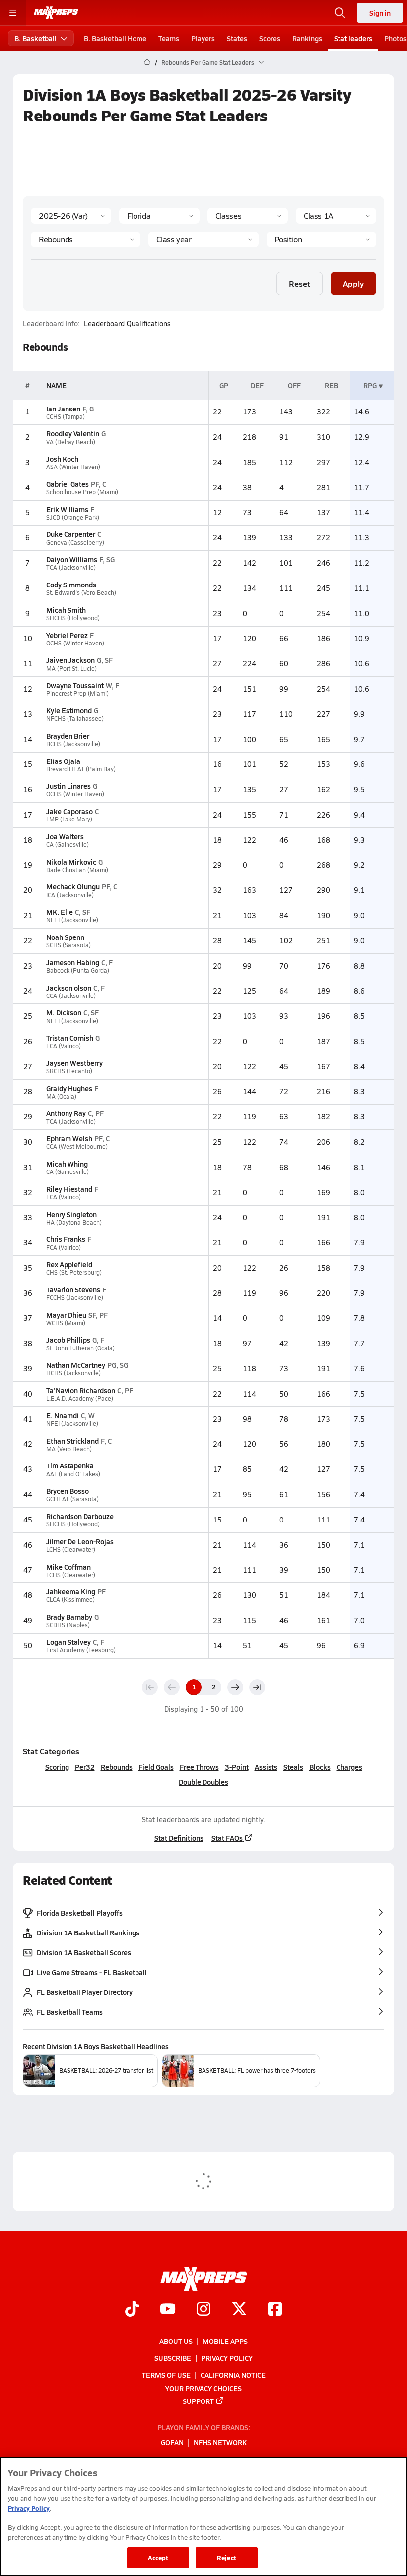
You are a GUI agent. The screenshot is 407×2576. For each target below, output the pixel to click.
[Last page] (257, 1687)
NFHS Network (220, 2442)
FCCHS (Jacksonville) (75, 1298)
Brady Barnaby (69, 1617)
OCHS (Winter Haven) (75, 643)
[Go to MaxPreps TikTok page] (132, 2310)
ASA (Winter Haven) (73, 467)
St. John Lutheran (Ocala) (80, 1348)
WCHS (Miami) (66, 1323)
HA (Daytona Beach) (74, 1222)
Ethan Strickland (72, 1441)
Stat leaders (353, 38)
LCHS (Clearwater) (71, 1550)
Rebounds (117, 1767)
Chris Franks (66, 1239)
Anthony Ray (66, 1113)
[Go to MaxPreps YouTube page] (168, 2310)
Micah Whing (67, 1164)
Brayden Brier (68, 736)
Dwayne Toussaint (75, 685)
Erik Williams (67, 509)
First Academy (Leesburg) (81, 1650)
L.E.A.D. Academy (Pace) (80, 1398)
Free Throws (199, 1767)
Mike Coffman (68, 1567)
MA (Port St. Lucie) (71, 669)
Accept (158, 2557)
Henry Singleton (71, 1214)
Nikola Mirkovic (71, 862)
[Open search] (340, 13)
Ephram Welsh (69, 1138)
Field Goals (156, 1767)
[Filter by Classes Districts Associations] (248, 216)
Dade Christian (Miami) (77, 870)
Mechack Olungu (73, 886)
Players (203, 38)
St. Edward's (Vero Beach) (81, 593)
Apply (353, 283)
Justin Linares (68, 786)
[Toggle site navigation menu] (13, 13)
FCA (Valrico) (64, 1046)
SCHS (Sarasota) (68, 945)
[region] (203, 2516)
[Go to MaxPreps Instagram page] (203, 2310)
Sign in (380, 13)
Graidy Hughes (69, 1088)
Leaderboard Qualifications (127, 324)
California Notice (233, 2375)
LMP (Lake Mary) (69, 819)
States (237, 38)
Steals (293, 1767)
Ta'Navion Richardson (81, 1390)
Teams (169, 38)
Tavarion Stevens (73, 1289)
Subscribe (173, 2358)
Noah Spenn (65, 937)
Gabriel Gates (68, 484)
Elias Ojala (63, 761)
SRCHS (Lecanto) (69, 1071)
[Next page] (235, 1687)
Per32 (85, 1767)
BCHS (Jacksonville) (73, 744)
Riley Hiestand (69, 1189)
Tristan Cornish (70, 1038)
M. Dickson (64, 1012)
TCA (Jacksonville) (71, 567)
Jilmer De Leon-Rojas (80, 1541)
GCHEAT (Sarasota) (72, 1499)
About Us (176, 2341)
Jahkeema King (71, 1591)
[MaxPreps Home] (56, 13)
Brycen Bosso (68, 1491)
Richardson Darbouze (80, 1516)
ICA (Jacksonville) (70, 895)
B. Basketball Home (115, 38)
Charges (349, 1767)
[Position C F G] (321, 239)
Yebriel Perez (67, 635)
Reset (300, 283)
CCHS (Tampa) (66, 417)
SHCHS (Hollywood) (73, 618)
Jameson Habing (73, 962)
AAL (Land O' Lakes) (73, 1474)
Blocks (320, 1767)
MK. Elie (60, 912)
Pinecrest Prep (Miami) (77, 693)
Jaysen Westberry (74, 1063)
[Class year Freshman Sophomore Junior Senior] (203, 239)
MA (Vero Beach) (69, 1449)
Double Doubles (203, 1782)
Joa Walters (65, 836)
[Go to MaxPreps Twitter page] (239, 2310)
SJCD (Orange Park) (73, 517)
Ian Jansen (63, 409)
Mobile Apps (225, 2341)
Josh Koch (62, 459)
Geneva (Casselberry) (75, 543)
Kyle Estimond (69, 710)
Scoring (57, 1767)
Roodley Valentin (73, 433)
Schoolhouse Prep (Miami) (82, 492)
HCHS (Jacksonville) (73, 1373)
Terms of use (166, 2375)
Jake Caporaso (69, 811)
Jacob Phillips (68, 1340)
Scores (270, 38)
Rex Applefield (69, 1264)
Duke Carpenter (71, 534)
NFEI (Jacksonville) (72, 920)
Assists (266, 1767)
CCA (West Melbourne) (77, 1146)
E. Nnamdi (63, 1415)
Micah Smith (66, 610)
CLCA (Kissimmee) (70, 1600)
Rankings (307, 38)
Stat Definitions (179, 1838)
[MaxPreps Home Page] (147, 62)
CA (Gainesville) (68, 845)
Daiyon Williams (72, 559)
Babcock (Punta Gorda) (78, 970)
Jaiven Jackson (70, 660)
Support (198, 2401)
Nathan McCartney (76, 1365)
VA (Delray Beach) (71, 442)
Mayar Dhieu (66, 1315)
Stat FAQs (227, 1838)
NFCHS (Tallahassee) (75, 719)
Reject (227, 2557)
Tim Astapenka (70, 1465)
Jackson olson (69, 988)
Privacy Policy (227, 2358)
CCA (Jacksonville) (71, 996)
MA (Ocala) (61, 1096)
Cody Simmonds (71, 585)
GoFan (172, 2442)
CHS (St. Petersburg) (74, 1272)
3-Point (237, 1767)
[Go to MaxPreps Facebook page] (275, 2310)
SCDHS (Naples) (68, 1625)
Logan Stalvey (68, 1642)
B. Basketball (35, 38)
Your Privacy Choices (203, 2388)
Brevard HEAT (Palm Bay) (81, 769)
